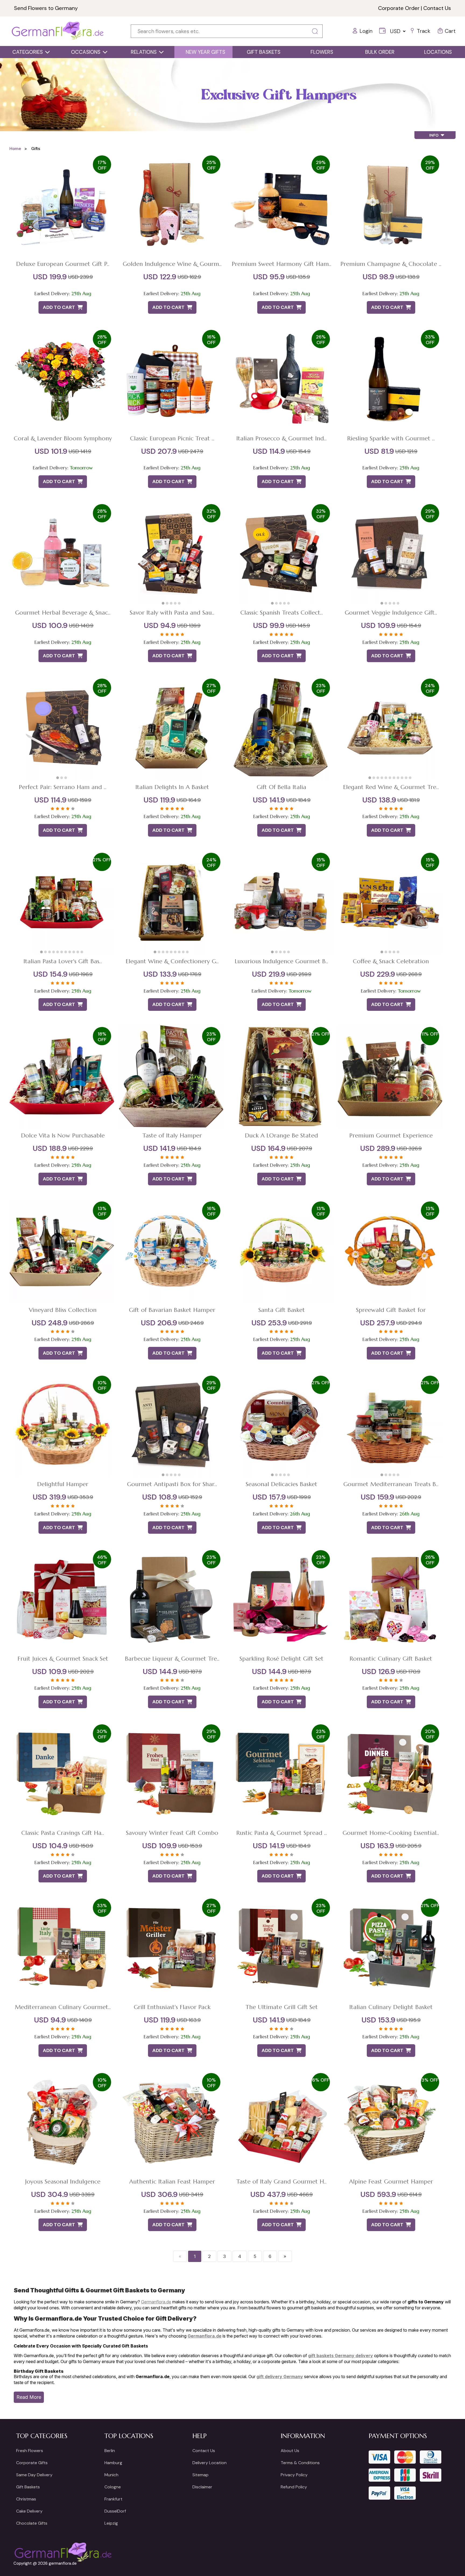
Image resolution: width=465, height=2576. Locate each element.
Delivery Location (209, 2463)
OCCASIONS (86, 52)
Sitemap (200, 2475)
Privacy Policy (294, 2475)
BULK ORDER (380, 52)
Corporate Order (399, 8)
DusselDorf (115, 2511)
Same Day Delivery (34, 2475)
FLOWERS (322, 52)
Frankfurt (113, 2499)
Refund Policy (294, 2487)
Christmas (26, 2499)
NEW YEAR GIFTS (205, 52)
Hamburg (113, 2463)
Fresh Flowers (30, 2451)
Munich (111, 2475)
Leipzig (111, 2523)
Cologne (113, 2487)
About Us (290, 2451)
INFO (435, 135)
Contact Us (437, 8)
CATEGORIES (28, 52)
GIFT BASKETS (264, 52)
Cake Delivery (29, 2511)
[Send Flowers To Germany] (58, 31)
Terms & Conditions (300, 2463)
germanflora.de (63, 2563)
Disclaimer (202, 2487)
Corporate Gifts (32, 2463)
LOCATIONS (438, 52)
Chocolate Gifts (32, 2523)
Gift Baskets (28, 2487)
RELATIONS (144, 52)
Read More (29, 2397)
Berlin (110, 2451)
